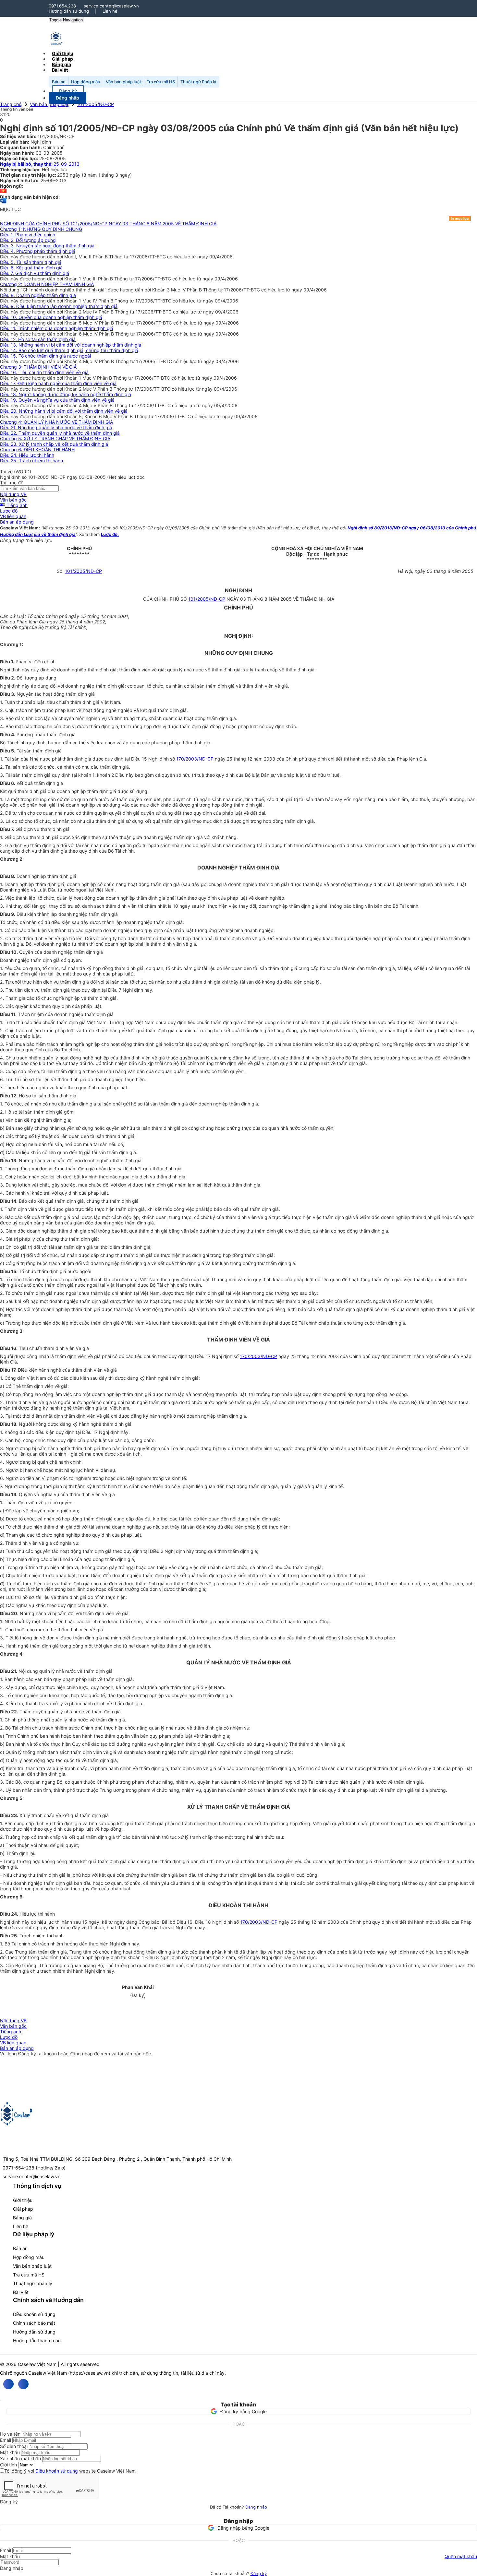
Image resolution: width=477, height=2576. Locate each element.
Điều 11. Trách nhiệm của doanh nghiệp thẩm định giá (57, 328)
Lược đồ (9, 511)
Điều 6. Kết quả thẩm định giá (31, 268)
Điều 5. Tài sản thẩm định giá (31, 262)
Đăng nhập (256, 2507)
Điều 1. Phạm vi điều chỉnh (28, 235)
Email (6, 2440)
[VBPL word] (3, 204)
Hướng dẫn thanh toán (37, 2340)
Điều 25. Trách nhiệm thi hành (31, 461)
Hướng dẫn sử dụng (69, 11)
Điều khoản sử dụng (34, 2314)
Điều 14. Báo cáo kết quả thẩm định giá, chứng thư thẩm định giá (69, 350)
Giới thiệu (23, 2200)
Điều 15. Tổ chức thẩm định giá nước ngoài (45, 356)
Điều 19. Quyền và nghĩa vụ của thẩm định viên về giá (57, 400)
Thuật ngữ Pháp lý (198, 82)
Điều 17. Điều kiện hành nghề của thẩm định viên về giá (58, 383)
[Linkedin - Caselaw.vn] (23, 2384)
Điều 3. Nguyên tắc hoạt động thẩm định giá (47, 246)
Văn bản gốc (13, 500)
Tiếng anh (16, 505)
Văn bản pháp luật (123, 82)
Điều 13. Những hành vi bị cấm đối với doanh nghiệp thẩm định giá (71, 345)
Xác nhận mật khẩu (20, 2458)
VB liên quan (13, 516)
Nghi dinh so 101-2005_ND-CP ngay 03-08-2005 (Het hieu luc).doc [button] (72, 477)
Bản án (59, 82)
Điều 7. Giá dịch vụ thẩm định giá (35, 273)
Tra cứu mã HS (161, 82)
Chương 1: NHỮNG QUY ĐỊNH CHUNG (41, 229)
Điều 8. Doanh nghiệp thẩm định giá (38, 295)
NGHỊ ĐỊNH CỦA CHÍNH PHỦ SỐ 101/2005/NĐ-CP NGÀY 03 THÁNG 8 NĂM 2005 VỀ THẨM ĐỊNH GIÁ (108, 224)
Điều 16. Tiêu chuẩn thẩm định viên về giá (44, 372)
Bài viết (60, 70)
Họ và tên (10, 2434)
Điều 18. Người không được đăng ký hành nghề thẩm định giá (66, 394)
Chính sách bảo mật (34, 2323)
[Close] (1, 2400)
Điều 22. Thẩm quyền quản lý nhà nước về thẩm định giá (60, 433)
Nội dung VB (13, 494)
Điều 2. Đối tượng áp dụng (28, 240)
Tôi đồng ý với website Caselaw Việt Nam (70, 2471)
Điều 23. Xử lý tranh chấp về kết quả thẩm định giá (54, 444)
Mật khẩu (10, 2452)
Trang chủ (11, 104)
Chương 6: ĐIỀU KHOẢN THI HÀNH (37, 449)
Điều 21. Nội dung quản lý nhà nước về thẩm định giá (56, 427)
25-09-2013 (40, 164)
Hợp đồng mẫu (86, 82)
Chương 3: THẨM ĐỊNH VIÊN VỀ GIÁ (38, 367)
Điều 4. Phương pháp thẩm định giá (38, 251)
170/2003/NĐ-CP (195, 759)
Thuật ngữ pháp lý (33, 2283)
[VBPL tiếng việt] (3, 191)
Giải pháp (23, 2209)
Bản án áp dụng (17, 522)
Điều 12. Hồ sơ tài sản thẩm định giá (38, 339)
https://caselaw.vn (89, 2373)
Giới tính (8, 2465)
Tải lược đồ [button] (12, 483)
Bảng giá (22, 2218)
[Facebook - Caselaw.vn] (8, 2384)
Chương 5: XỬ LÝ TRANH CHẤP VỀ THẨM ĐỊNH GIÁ (55, 438)
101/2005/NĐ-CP (95, 104)
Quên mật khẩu (461, 2556)
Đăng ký (259, 2573)
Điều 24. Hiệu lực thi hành (27, 455)
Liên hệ (110, 11)
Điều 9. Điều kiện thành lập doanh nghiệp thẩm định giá (59, 306)
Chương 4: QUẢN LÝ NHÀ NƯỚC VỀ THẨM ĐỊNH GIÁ (56, 422)
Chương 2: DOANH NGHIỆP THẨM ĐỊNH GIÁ (47, 284)
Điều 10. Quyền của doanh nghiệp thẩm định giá (51, 317)
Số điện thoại (14, 2446)
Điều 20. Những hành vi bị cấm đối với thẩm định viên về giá (64, 411)
